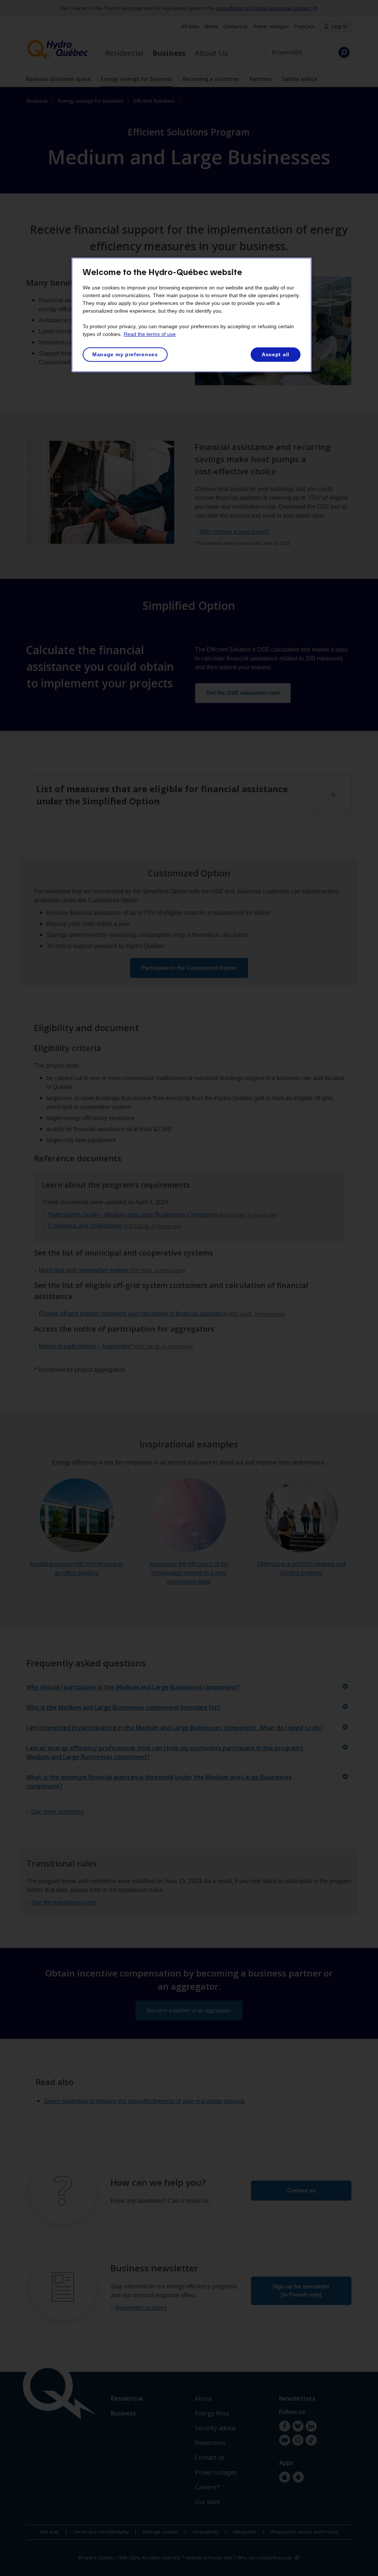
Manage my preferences (125, 354)
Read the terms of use (150, 334)
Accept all (276, 354)
